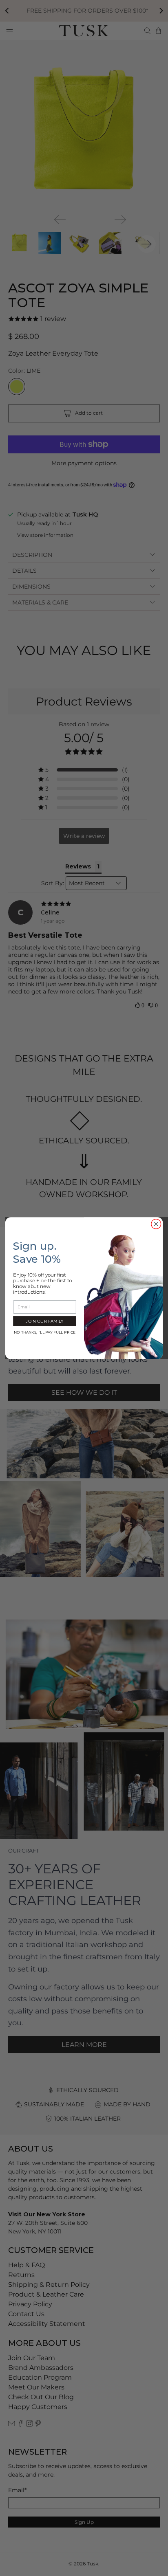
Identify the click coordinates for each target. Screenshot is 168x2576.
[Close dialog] (156, 1224)
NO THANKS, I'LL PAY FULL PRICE (45, 1332)
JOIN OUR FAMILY (44, 1321)
